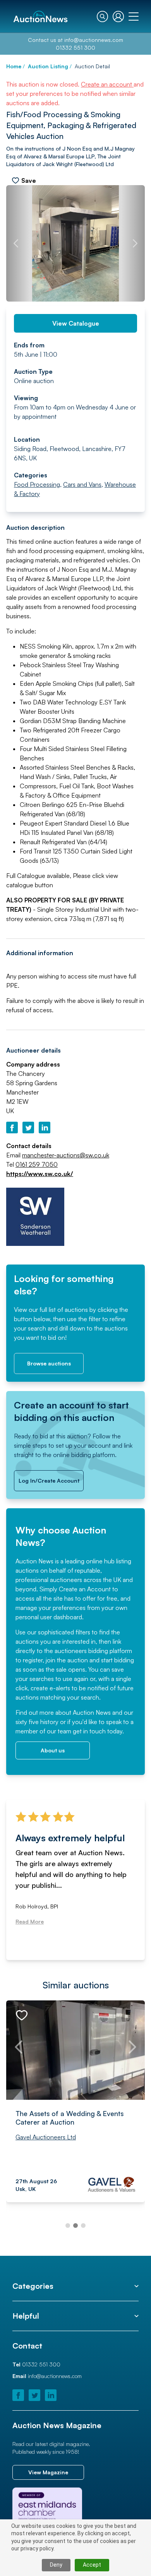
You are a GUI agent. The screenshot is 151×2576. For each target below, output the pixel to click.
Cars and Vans (82, 484)
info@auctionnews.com (94, 40)
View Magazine (48, 2472)
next (135, 243)
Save (29, 180)
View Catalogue (76, 323)
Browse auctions (49, 1363)
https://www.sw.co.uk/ (40, 1174)
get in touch (89, 1731)
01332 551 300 (75, 48)
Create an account (107, 84)
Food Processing (37, 484)
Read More (30, 1934)
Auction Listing (48, 66)
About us (53, 1750)
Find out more (35, 1712)
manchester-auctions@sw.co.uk (66, 1155)
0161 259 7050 (37, 1164)
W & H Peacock (37, 2137)
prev (16, 243)
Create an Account (85, 1589)
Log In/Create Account (49, 1481)
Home (14, 66)
